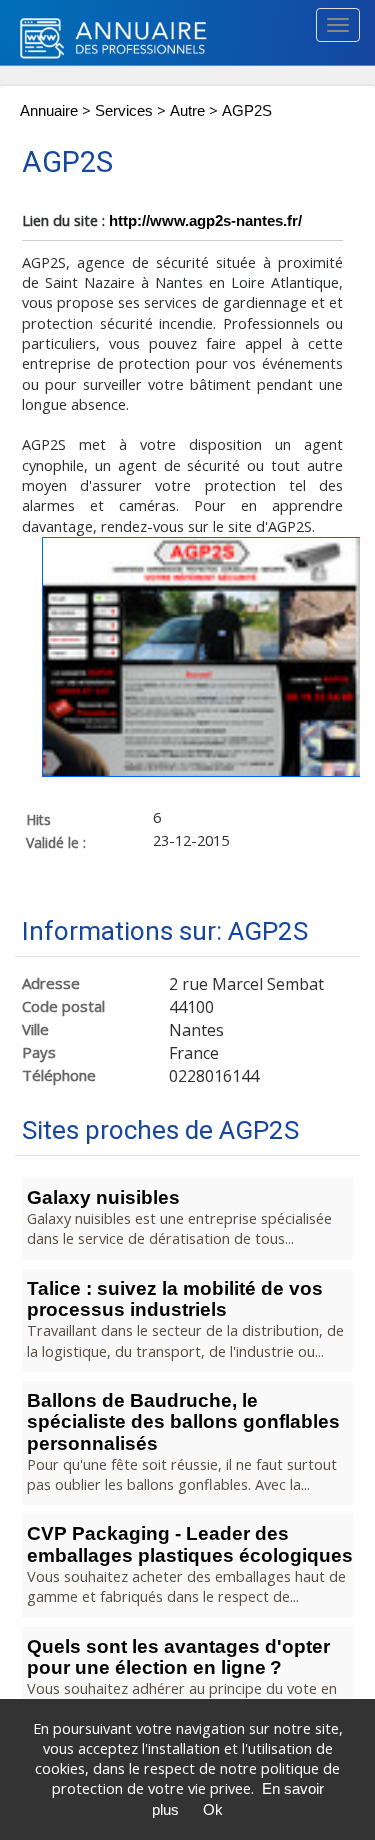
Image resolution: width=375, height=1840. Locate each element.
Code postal (63, 1006)
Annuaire (49, 111)
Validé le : (56, 842)
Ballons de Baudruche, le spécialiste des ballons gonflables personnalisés (183, 1422)
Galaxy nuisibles (103, 1197)
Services (124, 111)
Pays (39, 1052)
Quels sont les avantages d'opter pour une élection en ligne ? (178, 1657)
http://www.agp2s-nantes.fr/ (205, 221)
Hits (38, 819)
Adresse (51, 983)
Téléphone (59, 1075)
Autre (187, 111)
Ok (213, 1810)
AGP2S (247, 111)
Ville (35, 1029)
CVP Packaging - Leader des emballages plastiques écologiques (190, 1544)
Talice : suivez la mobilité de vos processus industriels (175, 1299)
